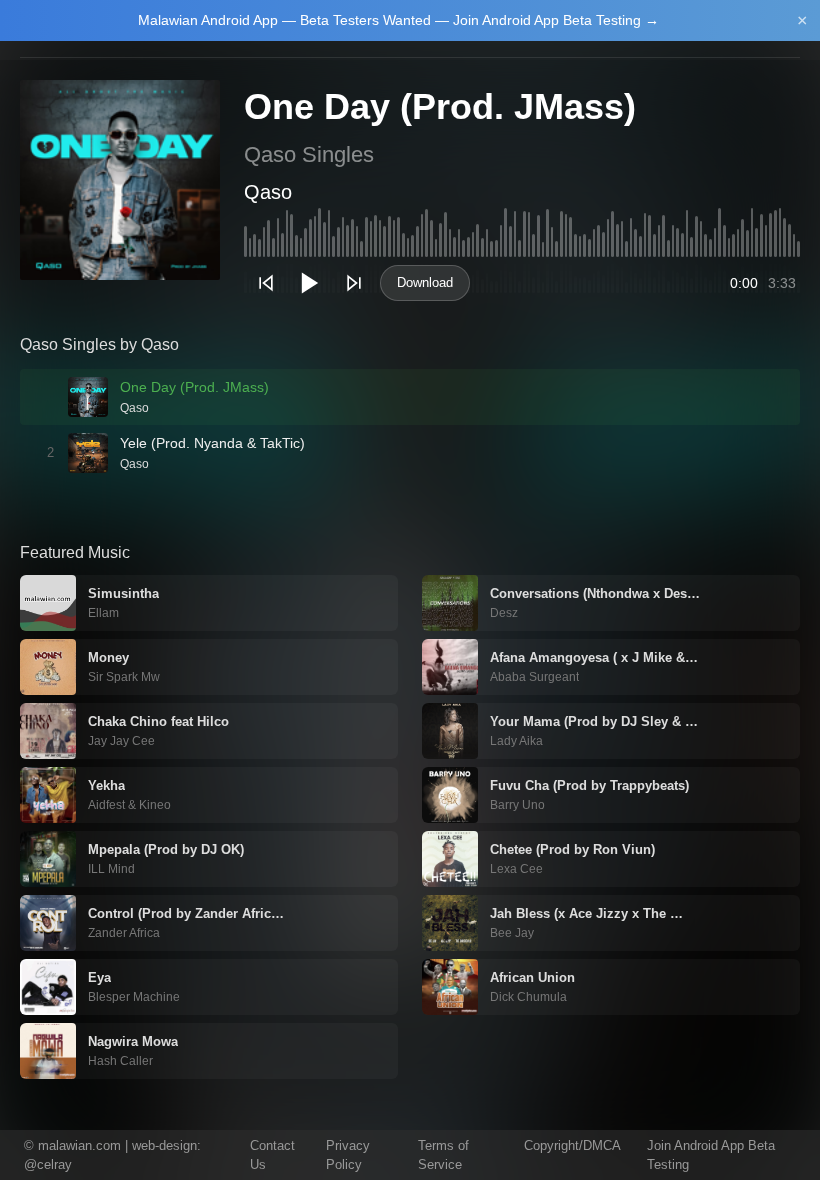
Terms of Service (443, 1155)
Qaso (268, 192)
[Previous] (266, 283)
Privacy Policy (348, 1155)
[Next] (354, 283)
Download (425, 282)
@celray (48, 1164)
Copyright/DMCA (572, 1145)
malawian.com (79, 1145)
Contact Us (272, 1155)
